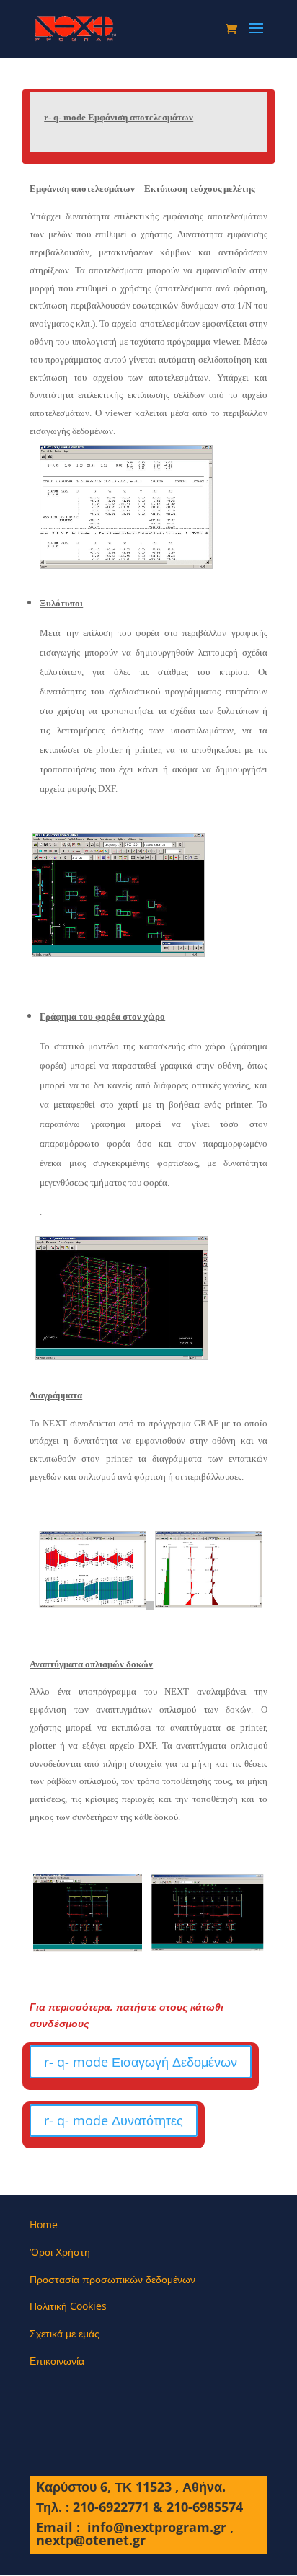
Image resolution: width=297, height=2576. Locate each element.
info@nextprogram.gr (157, 2527)
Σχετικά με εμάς (65, 2333)
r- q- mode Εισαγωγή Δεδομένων (141, 2062)
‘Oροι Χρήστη (60, 2252)
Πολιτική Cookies (68, 2306)
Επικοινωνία (57, 2361)
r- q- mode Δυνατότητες (114, 2120)
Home (44, 2224)
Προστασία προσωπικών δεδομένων (112, 2279)
